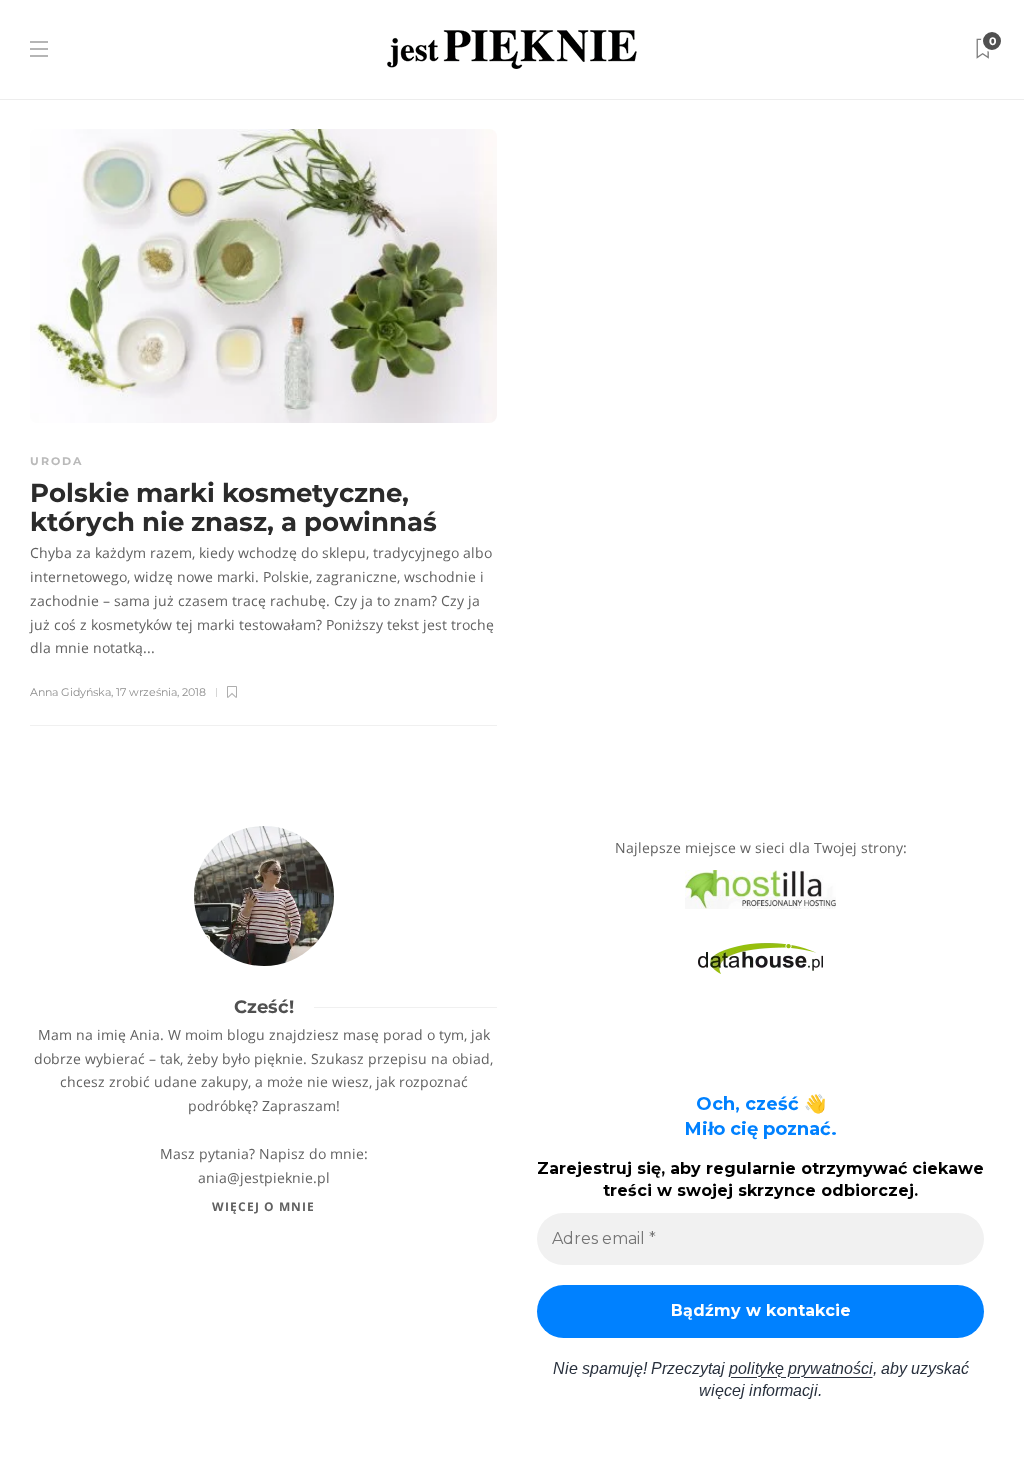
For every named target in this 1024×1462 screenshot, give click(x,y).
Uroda (56, 461)
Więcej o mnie (263, 1206)
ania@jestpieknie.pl (264, 1177)
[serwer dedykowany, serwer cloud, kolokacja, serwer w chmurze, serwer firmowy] (760, 887)
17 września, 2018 (161, 692)
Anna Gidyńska (70, 692)
